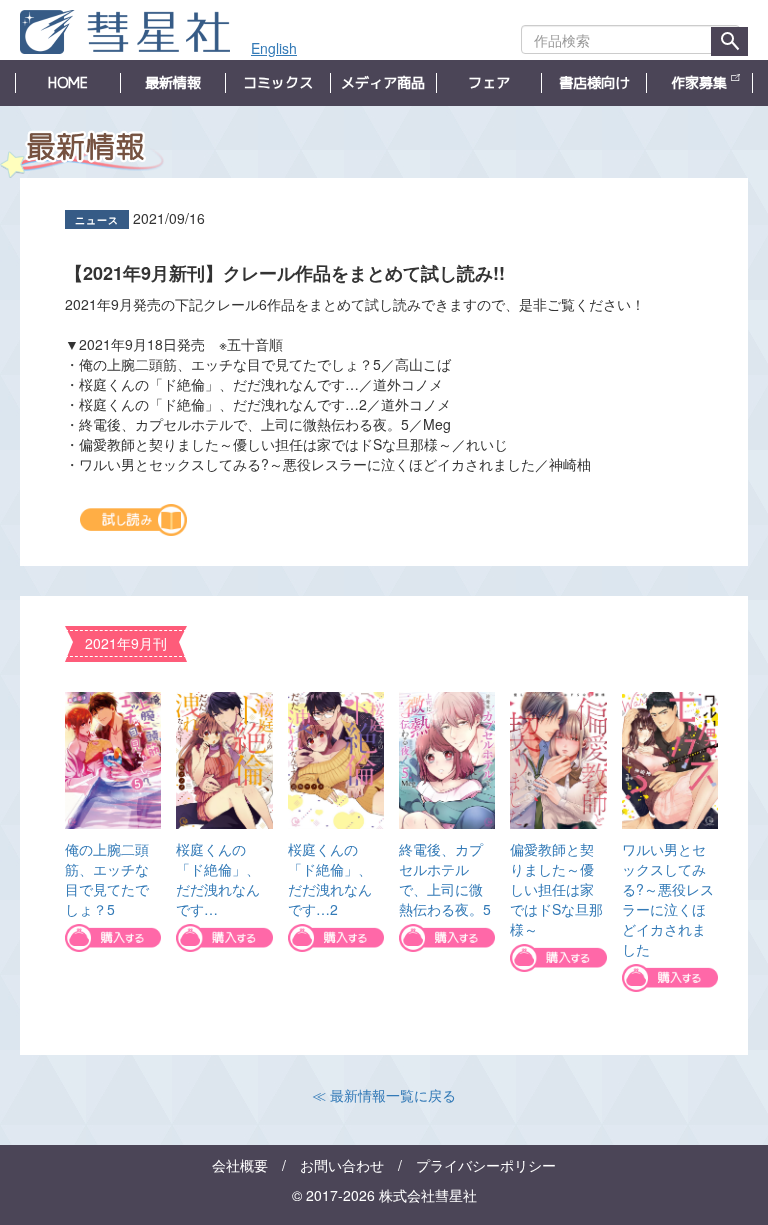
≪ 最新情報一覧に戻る (384, 1095)
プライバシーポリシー (486, 1165)
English (274, 48)
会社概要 (240, 1165)
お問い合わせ (342, 1165)
